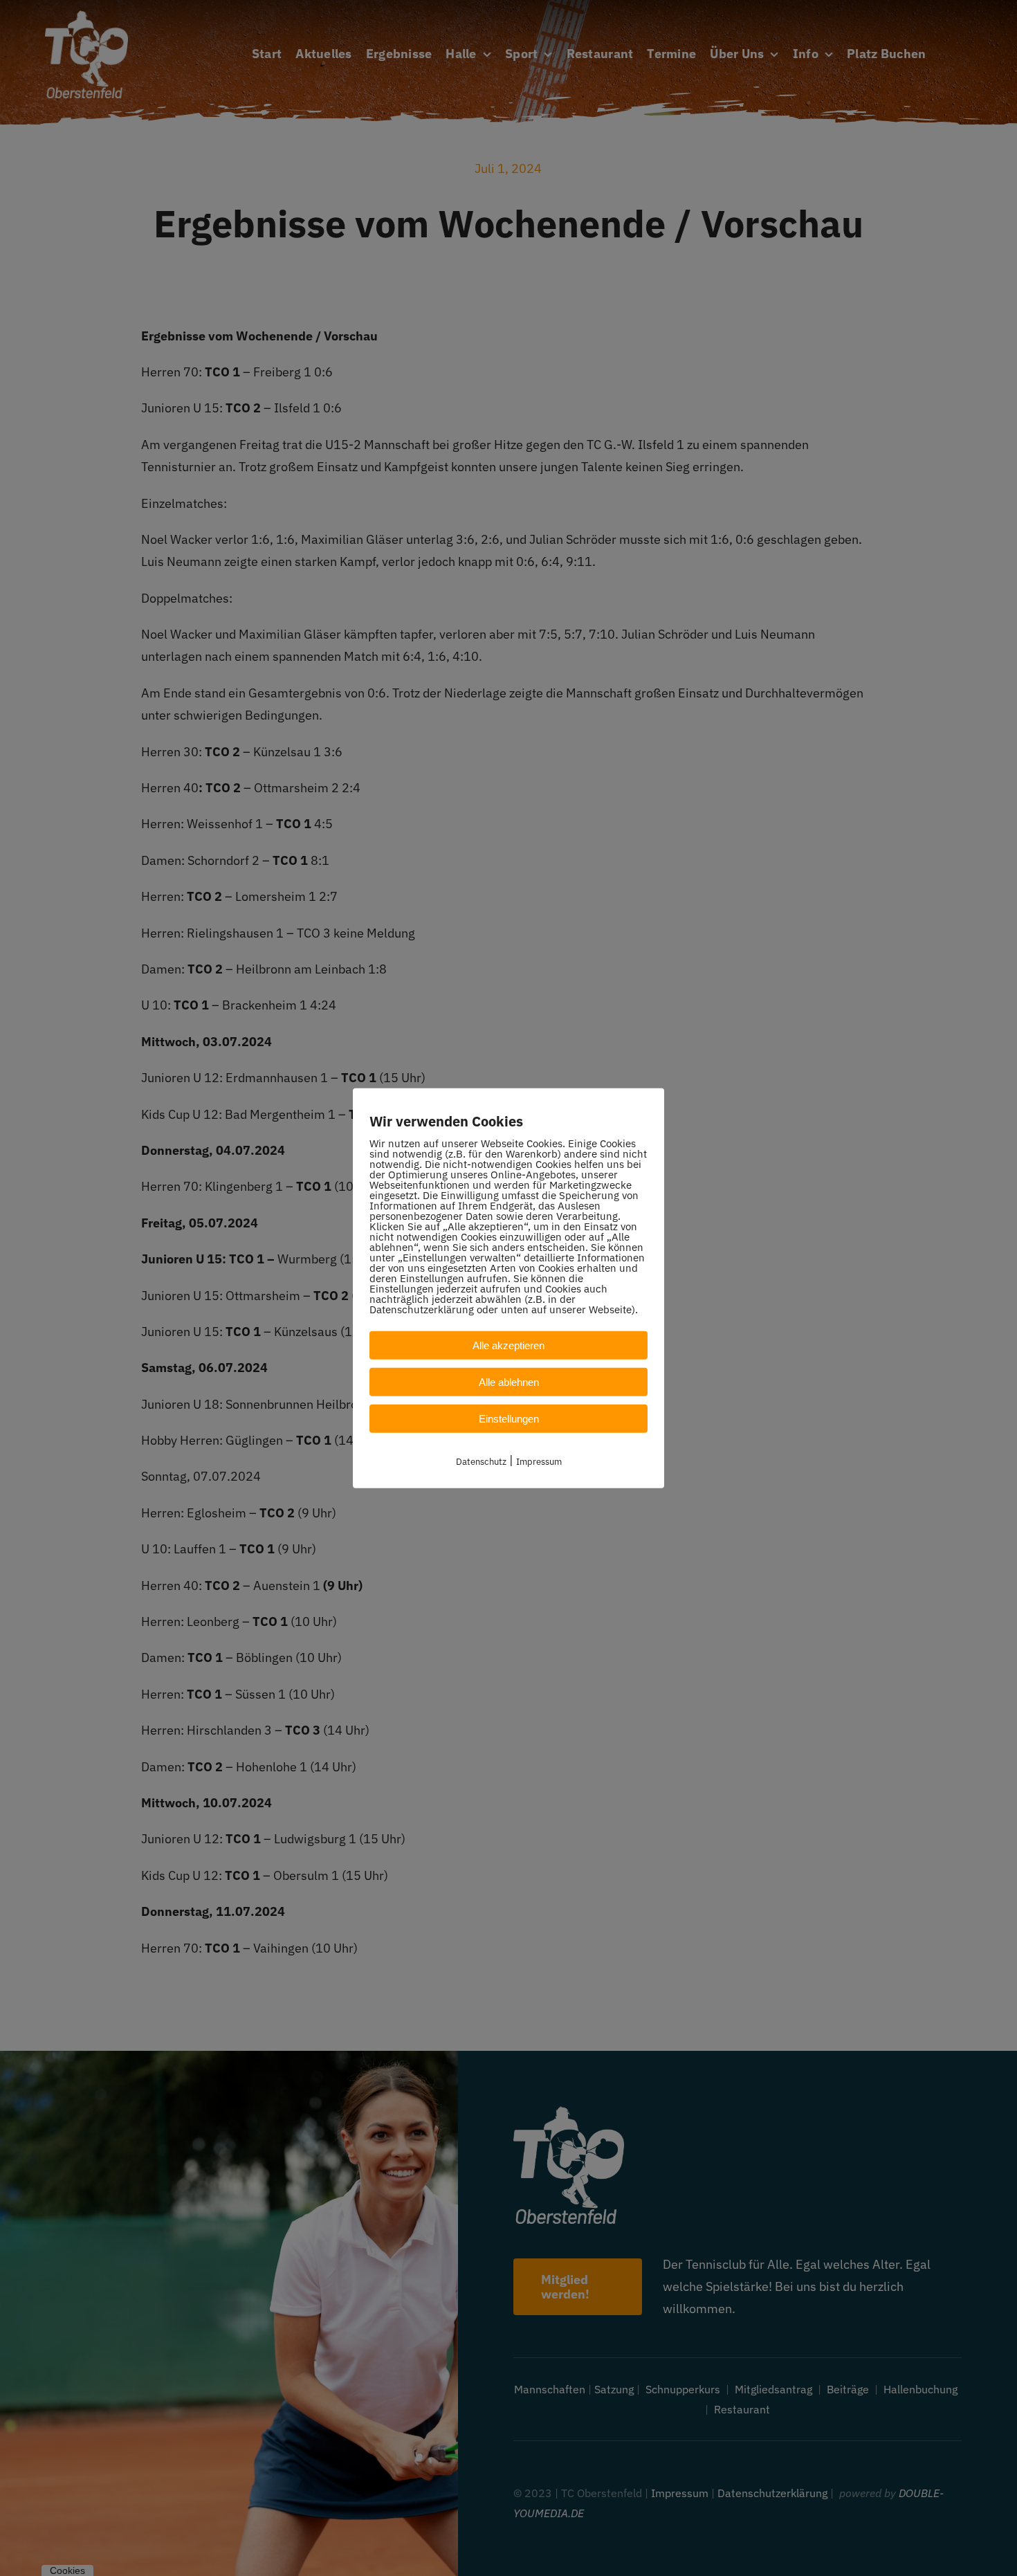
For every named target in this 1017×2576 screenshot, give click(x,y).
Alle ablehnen (509, 1381)
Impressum (539, 1461)
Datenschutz (481, 1461)
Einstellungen (509, 1418)
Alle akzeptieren (508, 1345)
